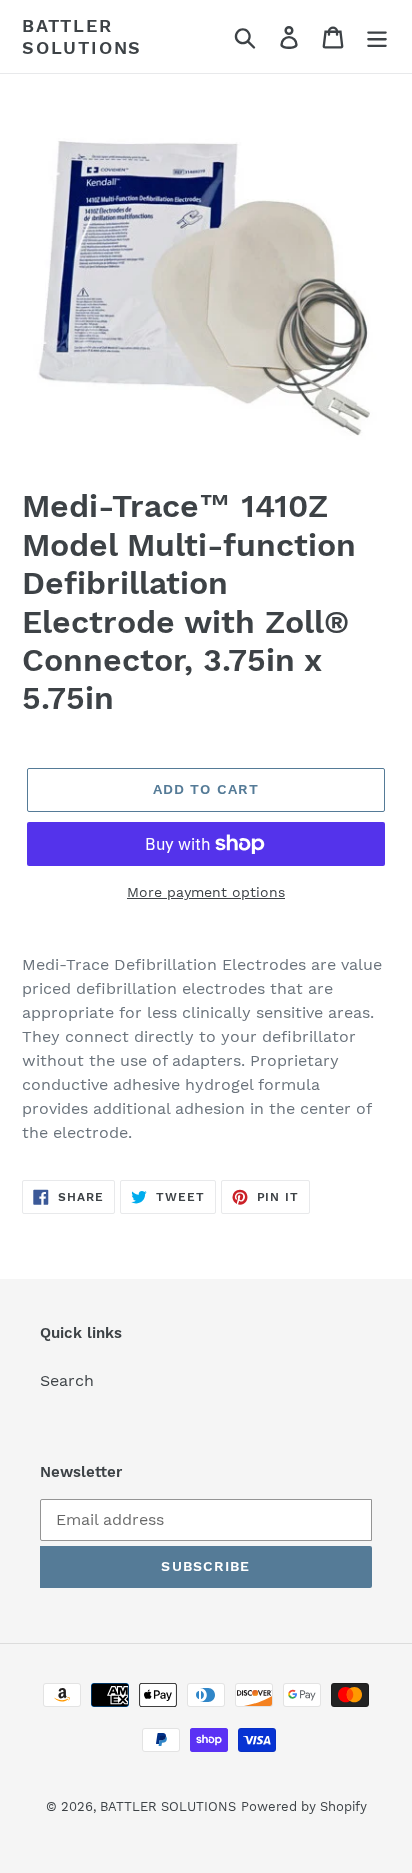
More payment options (206, 892)
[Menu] (377, 36)
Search (67, 1380)
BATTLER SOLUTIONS (82, 36)
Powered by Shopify (304, 1806)
